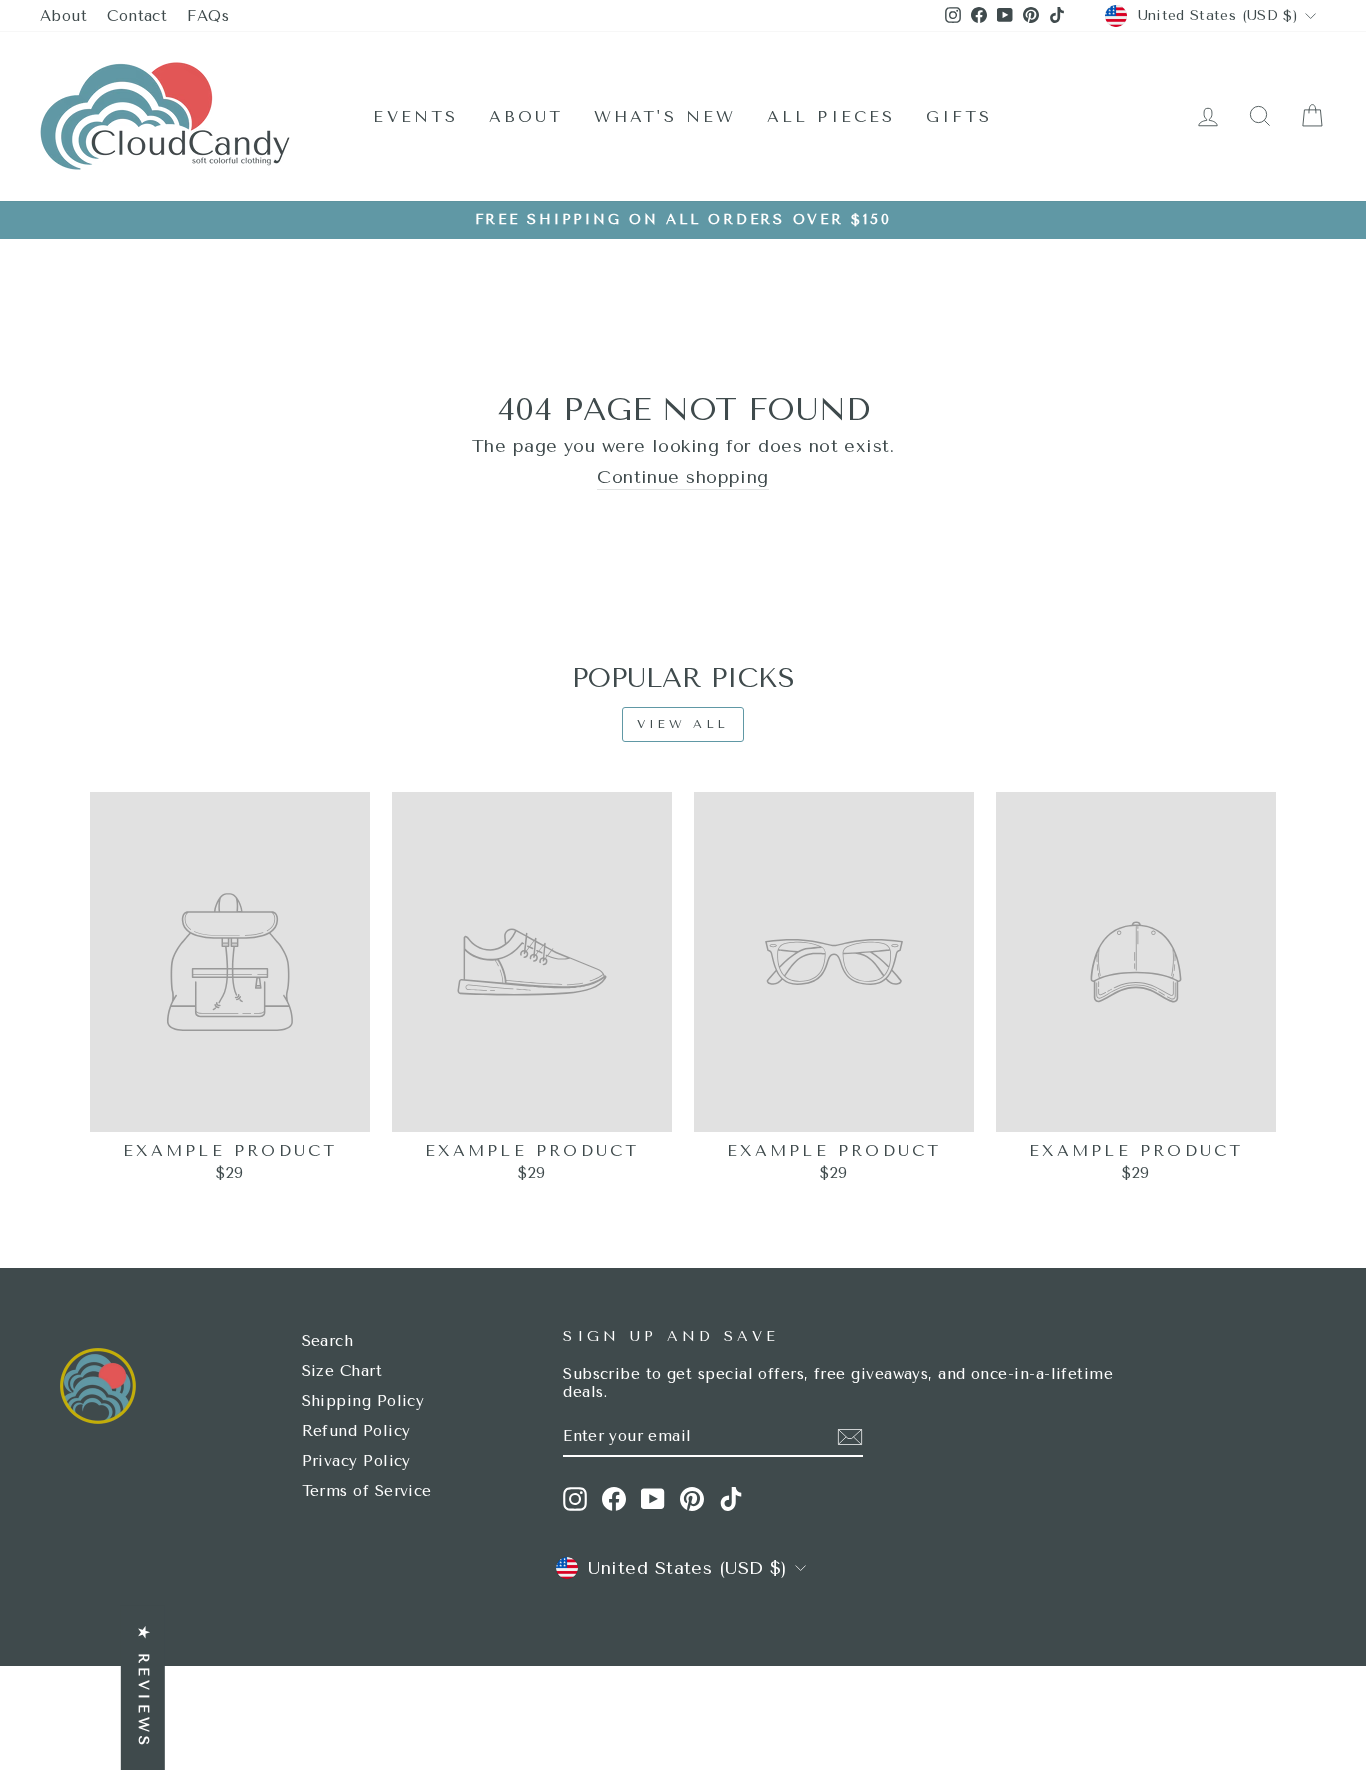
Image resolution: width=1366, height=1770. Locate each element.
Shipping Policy (363, 1401)
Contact (137, 16)
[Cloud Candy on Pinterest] (692, 1499)
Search (328, 1341)
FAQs (208, 16)
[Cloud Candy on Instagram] (575, 1499)
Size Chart (342, 1371)
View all (683, 724)
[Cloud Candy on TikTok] (731, 1499)
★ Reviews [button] (143, 1687)
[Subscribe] (850, 1437)
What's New (665, 116)
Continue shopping (683, 477)
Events (415, 116)
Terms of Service (367, 1491)
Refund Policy (356, 1431)
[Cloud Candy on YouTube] (653, 1499)
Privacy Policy (356, 1461)
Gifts (959, 116)
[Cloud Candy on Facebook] (614, 1499)
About (63, 16)
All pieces (831, 116)
